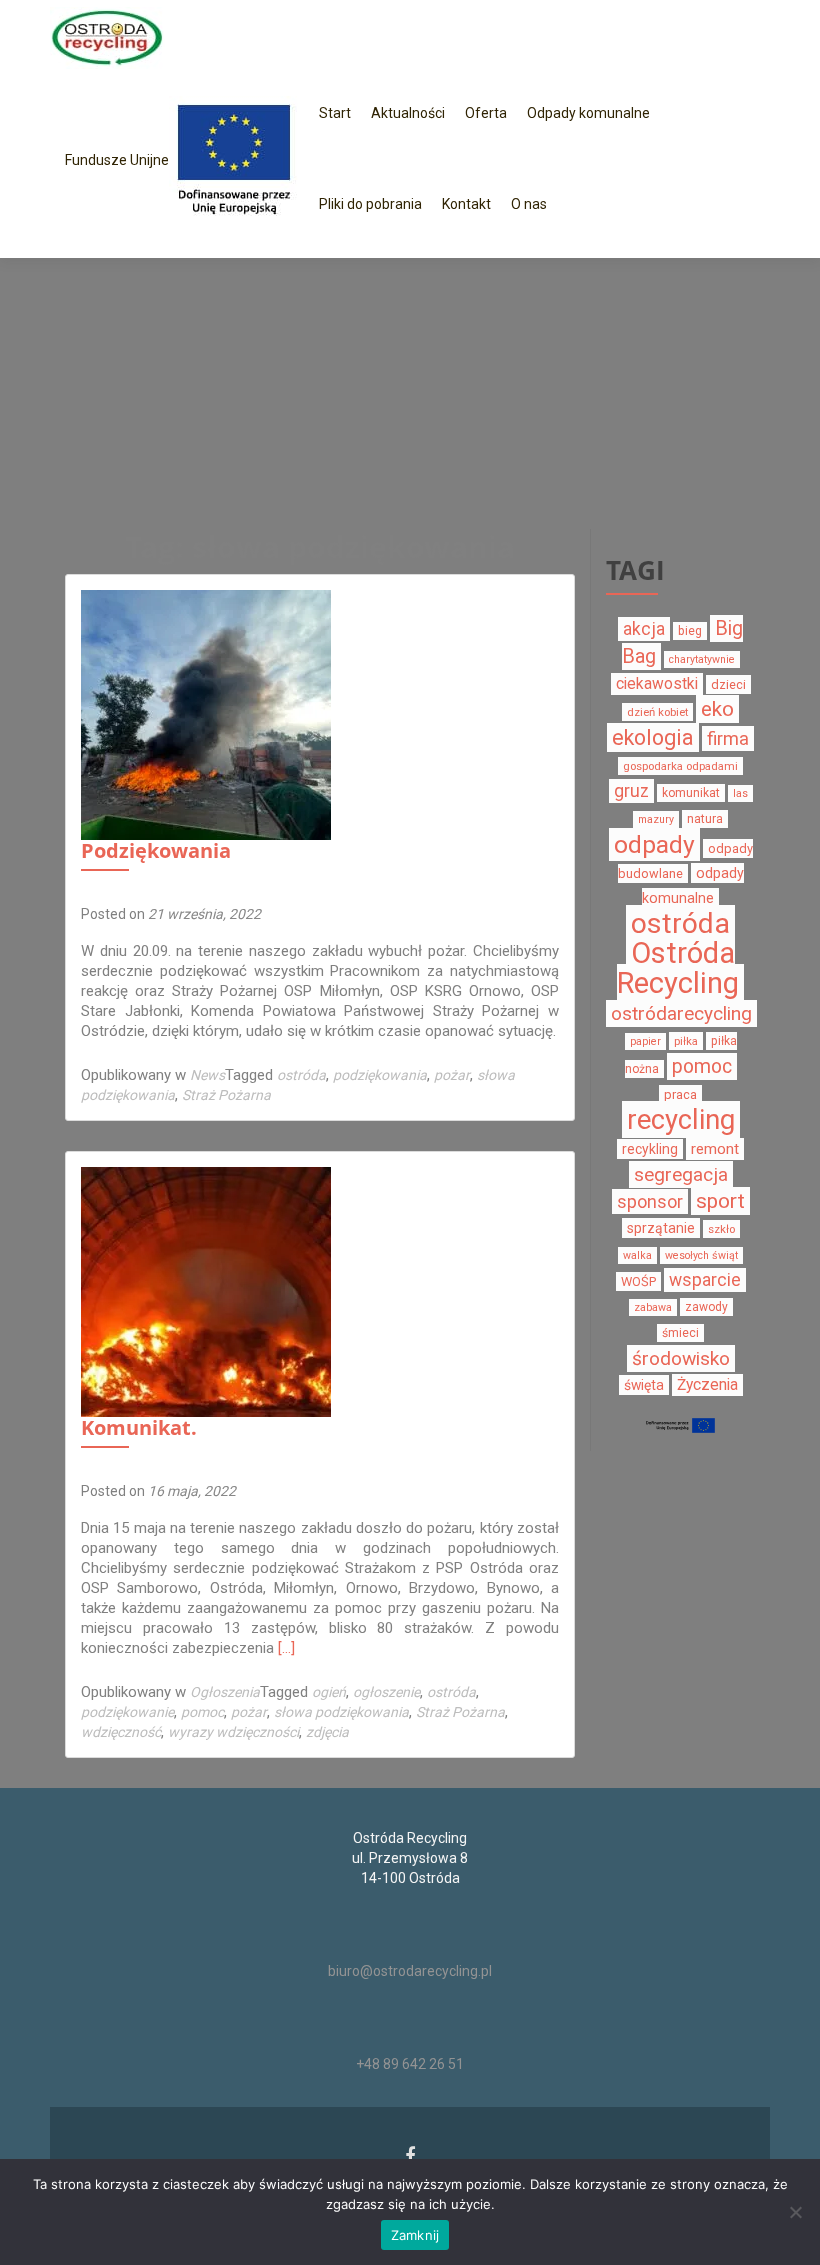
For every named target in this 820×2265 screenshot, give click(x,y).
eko (717, 709)
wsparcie (705, 1280)
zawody (706, 1307)
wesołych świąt (701, 1255)
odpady (654, 844)
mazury (656, 819)
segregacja (681, 1174)
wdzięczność (121, 1732)
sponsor (650, 1201)
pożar (452, 1075)
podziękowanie (127, 1712)
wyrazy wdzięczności (233, 1732)
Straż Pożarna (226, 1095)
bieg (690, 631)
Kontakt (466, 204)
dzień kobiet (657, 712)
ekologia (653, 737)
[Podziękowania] (206, 714)
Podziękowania (156, 850)
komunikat (691, 793)
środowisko (681, 1358)
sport (720, 1201)
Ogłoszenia (225, 1692)
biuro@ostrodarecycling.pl (410, 1971)
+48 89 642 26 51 (410, 2064)
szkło (721, 1229)
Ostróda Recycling (678, 968)
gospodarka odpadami (680, 766)
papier (645, 1041)
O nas (529, 204)
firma (728, 738)
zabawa (653, 1307)
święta (644, 1385)
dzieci (728, 684)
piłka (686, 1041)
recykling (650, 1149)
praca (680, 1094)
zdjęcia (327, 1732)
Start (335, 113)
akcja (644, 629)
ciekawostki (657, 684)
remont (715, 1149)
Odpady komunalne (588, 113)
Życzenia (707, 1385)
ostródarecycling (681, 1013)
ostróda (301, 1075)
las (740, 793)
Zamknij (415, 2235)
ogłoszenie (386, 1692)
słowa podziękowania (341, 1712)
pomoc (202, 1712)
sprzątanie (661, 1228)
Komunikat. (139, 1427)
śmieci (680, 1333)
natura (705, 819)
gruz (631, 791)
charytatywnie (702, 659)
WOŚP (638, 1281)
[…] (286, 1648)
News (207, 1075)
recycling (681, 1119)
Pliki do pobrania (370, 204)
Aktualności (408, 113)
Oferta (486, 113)
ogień (329, 1692)
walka (637, 1255)
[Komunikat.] (206, 1291)
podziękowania (380, 1075)
